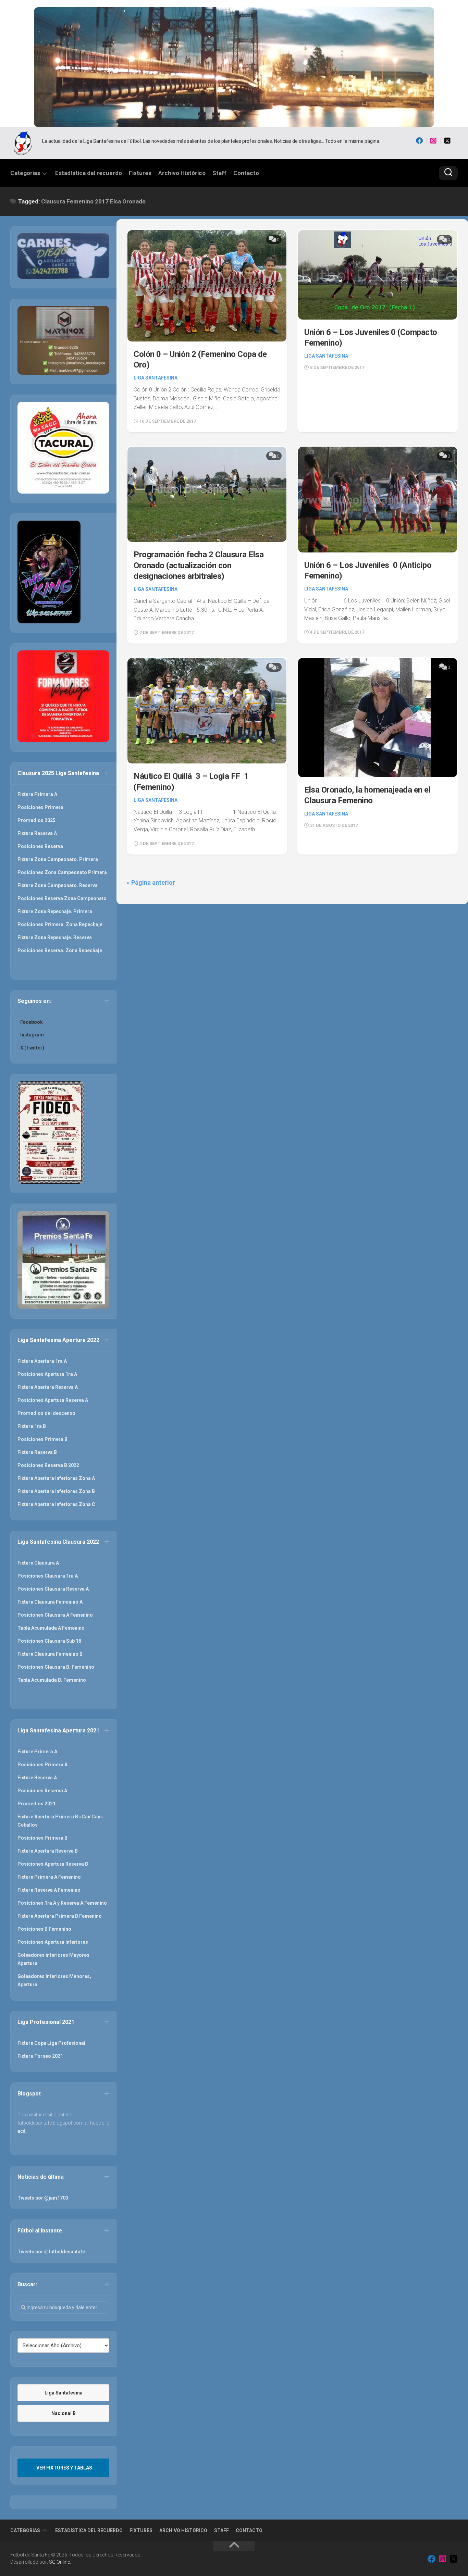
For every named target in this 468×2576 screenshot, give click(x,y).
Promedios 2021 (36, 1804)
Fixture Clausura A (38, 1563)
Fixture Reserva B (37, 1452)
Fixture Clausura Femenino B (50, 1654)
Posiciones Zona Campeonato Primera (62, 872)
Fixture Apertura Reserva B (48, 1851)
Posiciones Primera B (42, 1439)
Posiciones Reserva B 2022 (48, 1465)
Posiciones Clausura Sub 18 (49, 1641)
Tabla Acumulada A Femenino (51, 1628)
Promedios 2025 (36, 820)
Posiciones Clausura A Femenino (55, 1615)
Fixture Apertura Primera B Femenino (60, 1916)
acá (22, 2131)
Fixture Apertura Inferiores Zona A (56, 1478)
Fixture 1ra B (32, 1426)
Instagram (32, 1035)
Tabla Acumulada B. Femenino (52, 1680)
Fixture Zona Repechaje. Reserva (55, 937)
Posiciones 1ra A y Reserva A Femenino (62, 1903)
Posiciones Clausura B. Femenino (56, 1667)
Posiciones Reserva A (42, 1791)
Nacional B (64, 2413)
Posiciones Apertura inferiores (53, 1942)
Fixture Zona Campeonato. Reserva (58, 885)
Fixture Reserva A (37, 833)
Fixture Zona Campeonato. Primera (58, 859)
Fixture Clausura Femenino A (50, 1602)
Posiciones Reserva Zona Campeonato (62, 898)
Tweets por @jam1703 (43, 2198)
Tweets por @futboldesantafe (51, 2252)
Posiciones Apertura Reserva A (53, 1400)
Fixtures (140, 173)
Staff (219, 173)
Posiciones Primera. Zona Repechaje (60, 924)
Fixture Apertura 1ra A (42, 1361)
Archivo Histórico (182, 173)
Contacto (246, 173)
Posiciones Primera (40, 807)
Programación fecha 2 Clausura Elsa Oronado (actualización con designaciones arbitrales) (199, 565)
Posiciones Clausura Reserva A (53, 1589)
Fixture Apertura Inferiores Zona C (56, 1504)
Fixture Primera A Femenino (49, 1877)
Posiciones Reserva (40, 846)
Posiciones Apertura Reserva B (53, 1864)
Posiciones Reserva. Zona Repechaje (60, 950)
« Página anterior (151, 882)
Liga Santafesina (156, 378)
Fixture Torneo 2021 (40, 2056)
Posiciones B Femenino (44, 1929)
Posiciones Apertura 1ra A (47, 1374)
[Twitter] (447, 141)
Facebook (32, 1022)
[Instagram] (433, 141)
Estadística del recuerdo (89, 173)
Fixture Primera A (37, 794)
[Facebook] (419, 141)
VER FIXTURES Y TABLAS (64, 2468)
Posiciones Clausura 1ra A (48, 1576)
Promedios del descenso (46, 1413)
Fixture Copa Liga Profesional (51, 2043)
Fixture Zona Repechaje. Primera (55, 911)
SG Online (59, 2562)
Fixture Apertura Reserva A (48, 1387)
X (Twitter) (32, 1048)
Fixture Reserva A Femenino (49, 1890)
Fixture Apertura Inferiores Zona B (56, 1491)
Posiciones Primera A (42, 1765)
